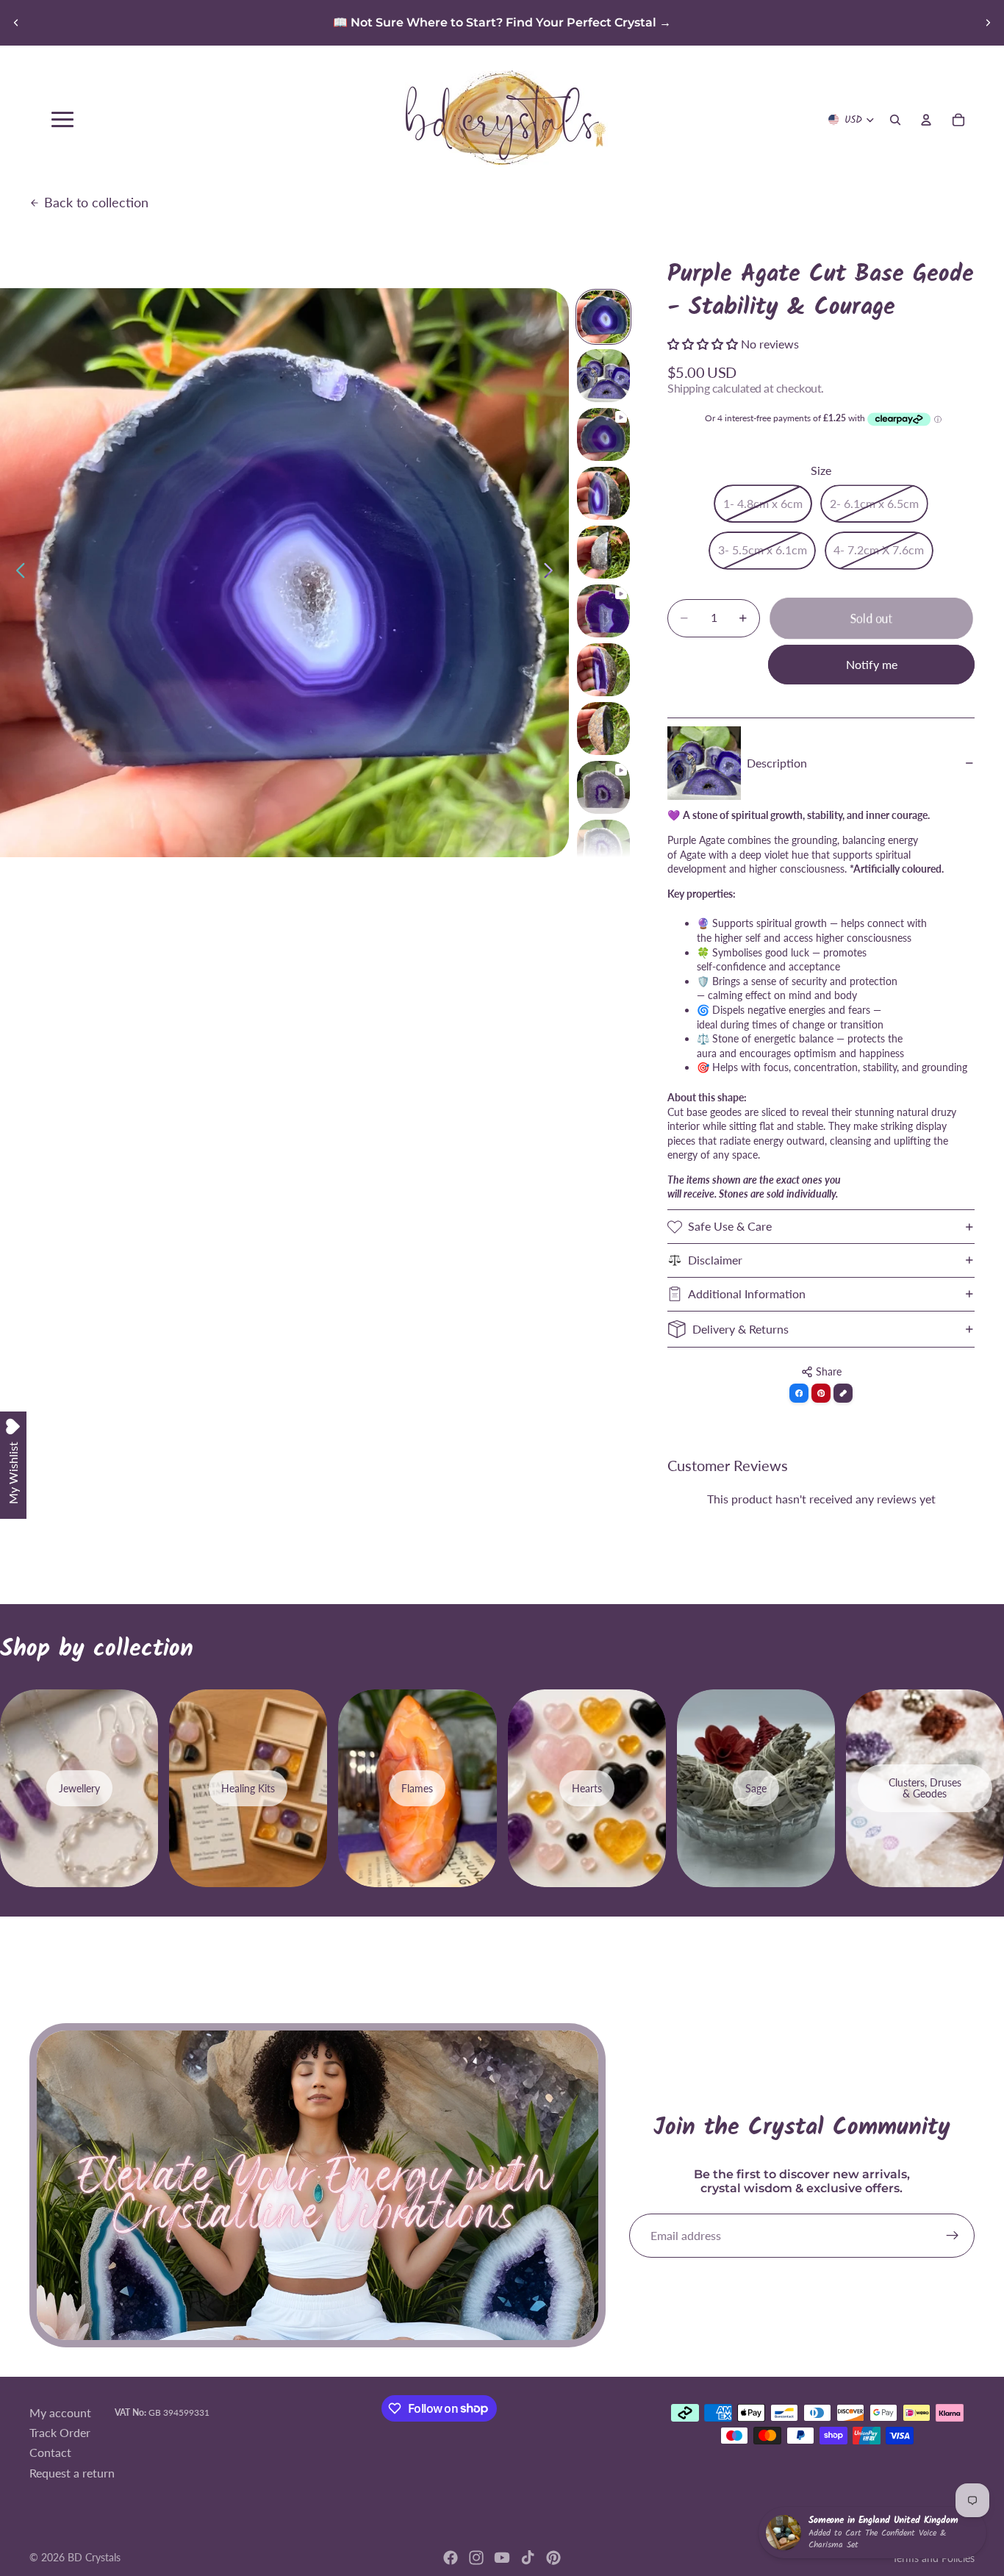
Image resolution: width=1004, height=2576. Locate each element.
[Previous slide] (16, 23)
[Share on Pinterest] (821, 1393)
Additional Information (747, 1294)
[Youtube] (502, 2558)
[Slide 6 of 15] (603, 611)
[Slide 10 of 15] (603, 846)
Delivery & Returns (741, 1329)
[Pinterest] (553, 2558)
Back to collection (96, 202)
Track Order (60, 2432)
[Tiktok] (528, 2558)
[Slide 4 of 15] (603, 493)
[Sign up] (953, 2236)
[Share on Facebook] (799, 1393)
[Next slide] (988, 23)
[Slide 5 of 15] (603, 552)
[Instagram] (476, 2558)
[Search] (895, 120)
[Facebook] (451, 2558)
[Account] (926, 120)
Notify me (872, 664)
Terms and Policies (933, 2558)
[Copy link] (843, 1393)
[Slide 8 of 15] (603, 729)
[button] (704, 344)
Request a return (72, 2472)
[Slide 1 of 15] (603, 317)
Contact (50, 2452)
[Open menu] (62, 119)
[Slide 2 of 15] (603, 376)
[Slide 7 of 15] (603, 670)
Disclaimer (715, 1260)
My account (60, 2412)
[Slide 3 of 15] (603, 434)
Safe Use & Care (730, 1226)
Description (777, 763)
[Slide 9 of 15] (603, 787)
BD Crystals (94, 2557)
